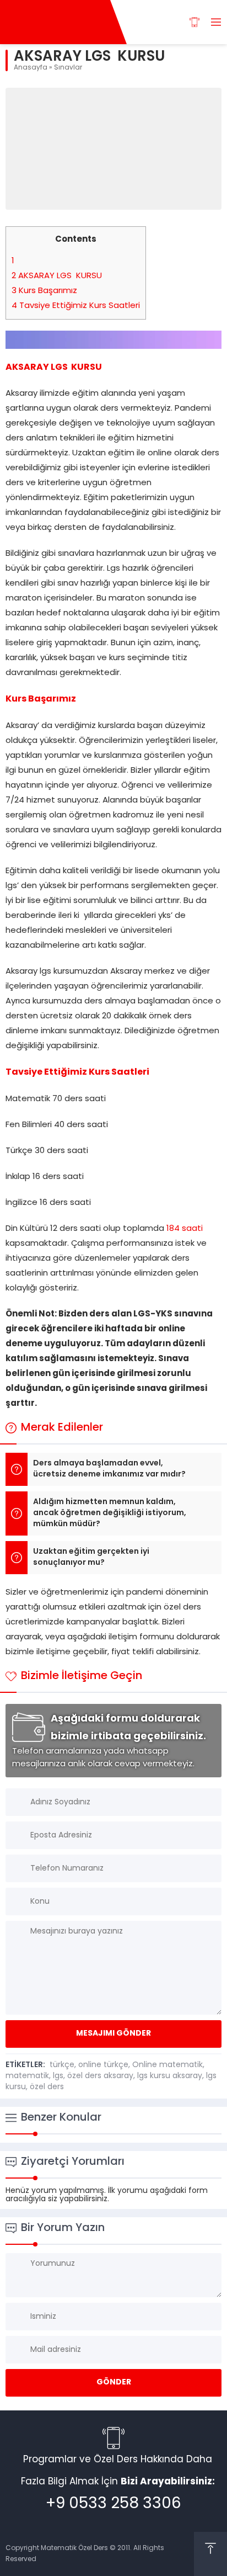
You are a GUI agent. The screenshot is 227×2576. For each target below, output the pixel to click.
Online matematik (167, 2065)
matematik (27, 2076)
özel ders (47, 2087)
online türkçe (103, 2065)
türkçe (62, 2065)
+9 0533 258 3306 (113, 2504)
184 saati (185, 1229)
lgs (58, 2076)
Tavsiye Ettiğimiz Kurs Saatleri (76, 306)
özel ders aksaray (100, 2076)
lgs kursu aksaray (170, 2076)
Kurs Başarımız (44, 291)
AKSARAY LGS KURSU (57, 276)
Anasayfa (31, 68)
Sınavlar (68, 68)
